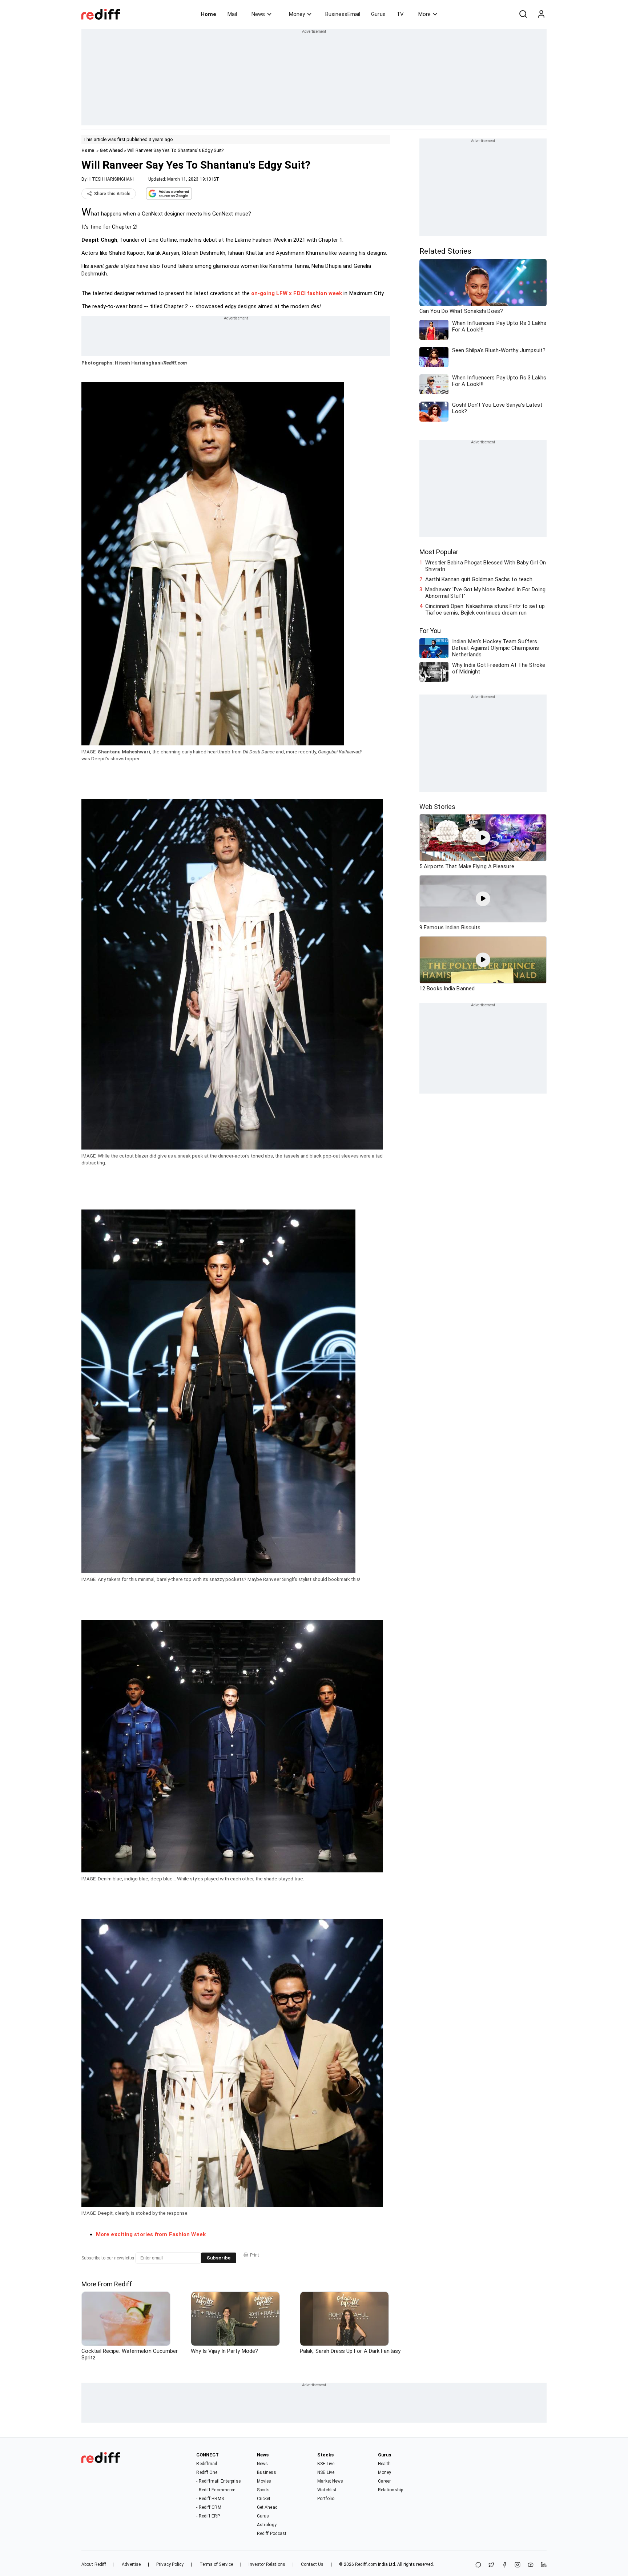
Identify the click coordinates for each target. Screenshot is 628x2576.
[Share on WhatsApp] (478, 2565)
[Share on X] (491, 2565)
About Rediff (94, 2564)
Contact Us (312, 2564)
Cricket (264, 2499)
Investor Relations (267, 2564)
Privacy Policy (170, 2564)
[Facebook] (504, 2565)
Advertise (131, 2564)
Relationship (391, 2490)
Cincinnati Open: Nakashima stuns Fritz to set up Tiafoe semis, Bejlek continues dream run (485, 609)
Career (385, 2481)
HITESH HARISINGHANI (111, 179)
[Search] (523, 14)
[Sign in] (541, 14)
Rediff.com (366, 2564)
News (258, 14)
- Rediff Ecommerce (216, 2490)
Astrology (267, 2525)
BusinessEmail (343, 14)
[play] (483, 838)
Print (255, 2255)
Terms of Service (216, 2564)
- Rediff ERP (208, 2516)
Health (385, 2464)
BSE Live (326, 2464)
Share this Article (112, 194)
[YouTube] (531, 2565)
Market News (330, 2481)
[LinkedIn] (544, 2565)
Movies (264, 2481)
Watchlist (327, 2490)
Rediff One (207, 2472)
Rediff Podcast (272, 2533)
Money (297, 14)
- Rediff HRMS (210, 2499)
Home (208, 14)
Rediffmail (207, 2464)
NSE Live (326, 2472)
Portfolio (326, 2499)
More (424, 14)
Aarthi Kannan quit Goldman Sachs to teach (479, 579)
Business (267, 2472)
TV (400, 14)
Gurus (378, 14)
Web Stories (437, 807)
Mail (232, 14)
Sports (263, 2490)
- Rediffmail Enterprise (218, 2481)
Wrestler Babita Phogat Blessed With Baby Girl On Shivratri (486, 566)
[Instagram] (518, 2565)
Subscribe (219, 2258)
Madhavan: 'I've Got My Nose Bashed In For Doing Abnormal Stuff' (485, 593)
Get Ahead (111, 150)
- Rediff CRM (209, 2507)
